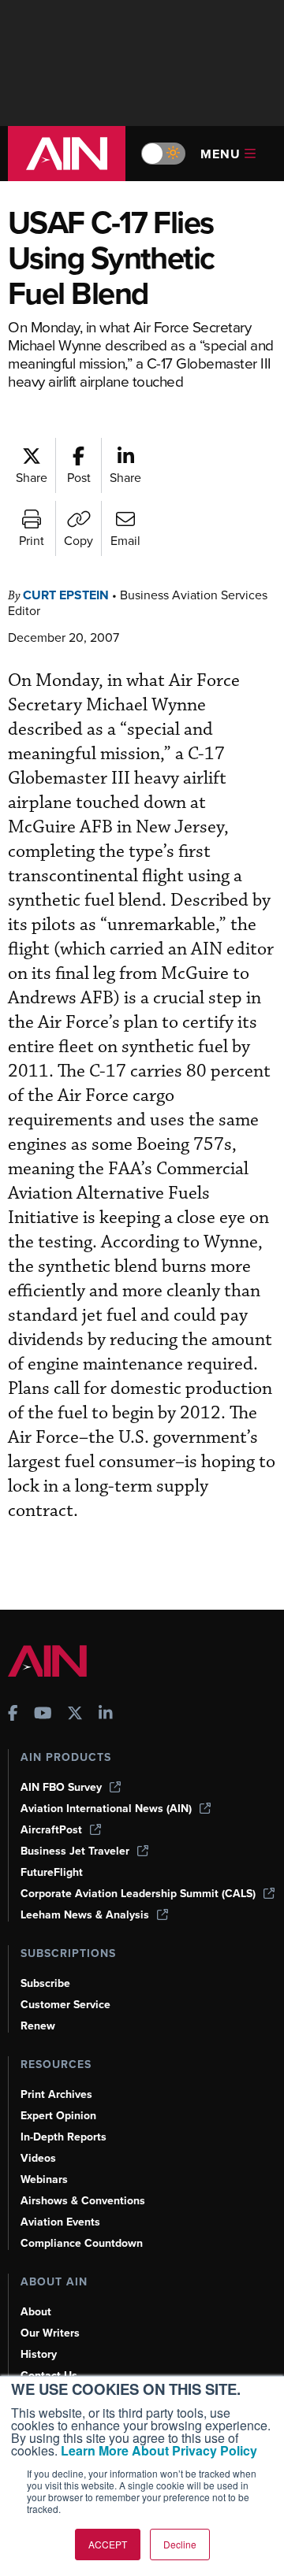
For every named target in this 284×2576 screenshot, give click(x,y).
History (39, 2354)
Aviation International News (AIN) (106, 1809)
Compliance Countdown (82, 2243)
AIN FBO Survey (61, 1787)
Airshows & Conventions (83, 2201)
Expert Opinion (58, 2116)
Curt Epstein (66, 595)
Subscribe (45, 1983)
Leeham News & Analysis (85, 1915)
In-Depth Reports (64, 2137)
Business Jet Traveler (75, 1851)
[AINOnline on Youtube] (43, 1715)
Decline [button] (180, 2544)
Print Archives (56, 2094)
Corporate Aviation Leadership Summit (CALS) (138, 1894)
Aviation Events (60, 2222)
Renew (38, 2026)
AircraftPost (51, 1830)
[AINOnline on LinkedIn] (106, 1715)
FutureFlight (52, 1872)
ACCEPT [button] (108, 2544)
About (36, 2312)
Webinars (44, 2179)
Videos (38, 2158)
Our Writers (50, 2333)
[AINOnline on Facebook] (13, 1715)
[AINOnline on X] (75, 1715)
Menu (220, 154)
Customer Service (65, 2005)
